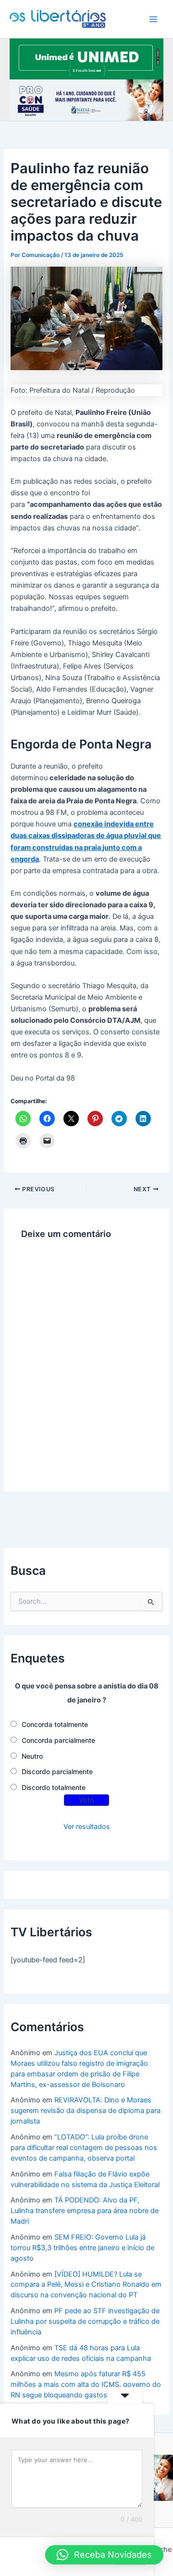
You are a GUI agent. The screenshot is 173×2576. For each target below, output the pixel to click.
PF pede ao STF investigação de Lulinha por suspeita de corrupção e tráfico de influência (85, 2321)
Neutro (32, 1756)
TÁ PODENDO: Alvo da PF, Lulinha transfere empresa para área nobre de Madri (85, 2211)
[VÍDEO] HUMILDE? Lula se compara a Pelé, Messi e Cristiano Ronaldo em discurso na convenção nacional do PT (86, 2285)
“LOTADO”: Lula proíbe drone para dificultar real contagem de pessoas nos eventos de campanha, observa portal (84, 2148)
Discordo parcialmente (57, 1771)
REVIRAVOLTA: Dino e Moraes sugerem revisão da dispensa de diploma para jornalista (86, 2111)
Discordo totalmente (54, 1787)
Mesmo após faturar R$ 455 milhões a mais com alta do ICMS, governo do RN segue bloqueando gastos (86, 2384)
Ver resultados (87, 1827)
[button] (104, 2555)
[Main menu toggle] (153, 19)
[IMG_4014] (86, 100)
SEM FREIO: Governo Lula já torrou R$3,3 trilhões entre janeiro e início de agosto (82, 2248)
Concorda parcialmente (58, 1740)
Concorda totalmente (55, 1724)
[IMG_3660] (86, 58)
